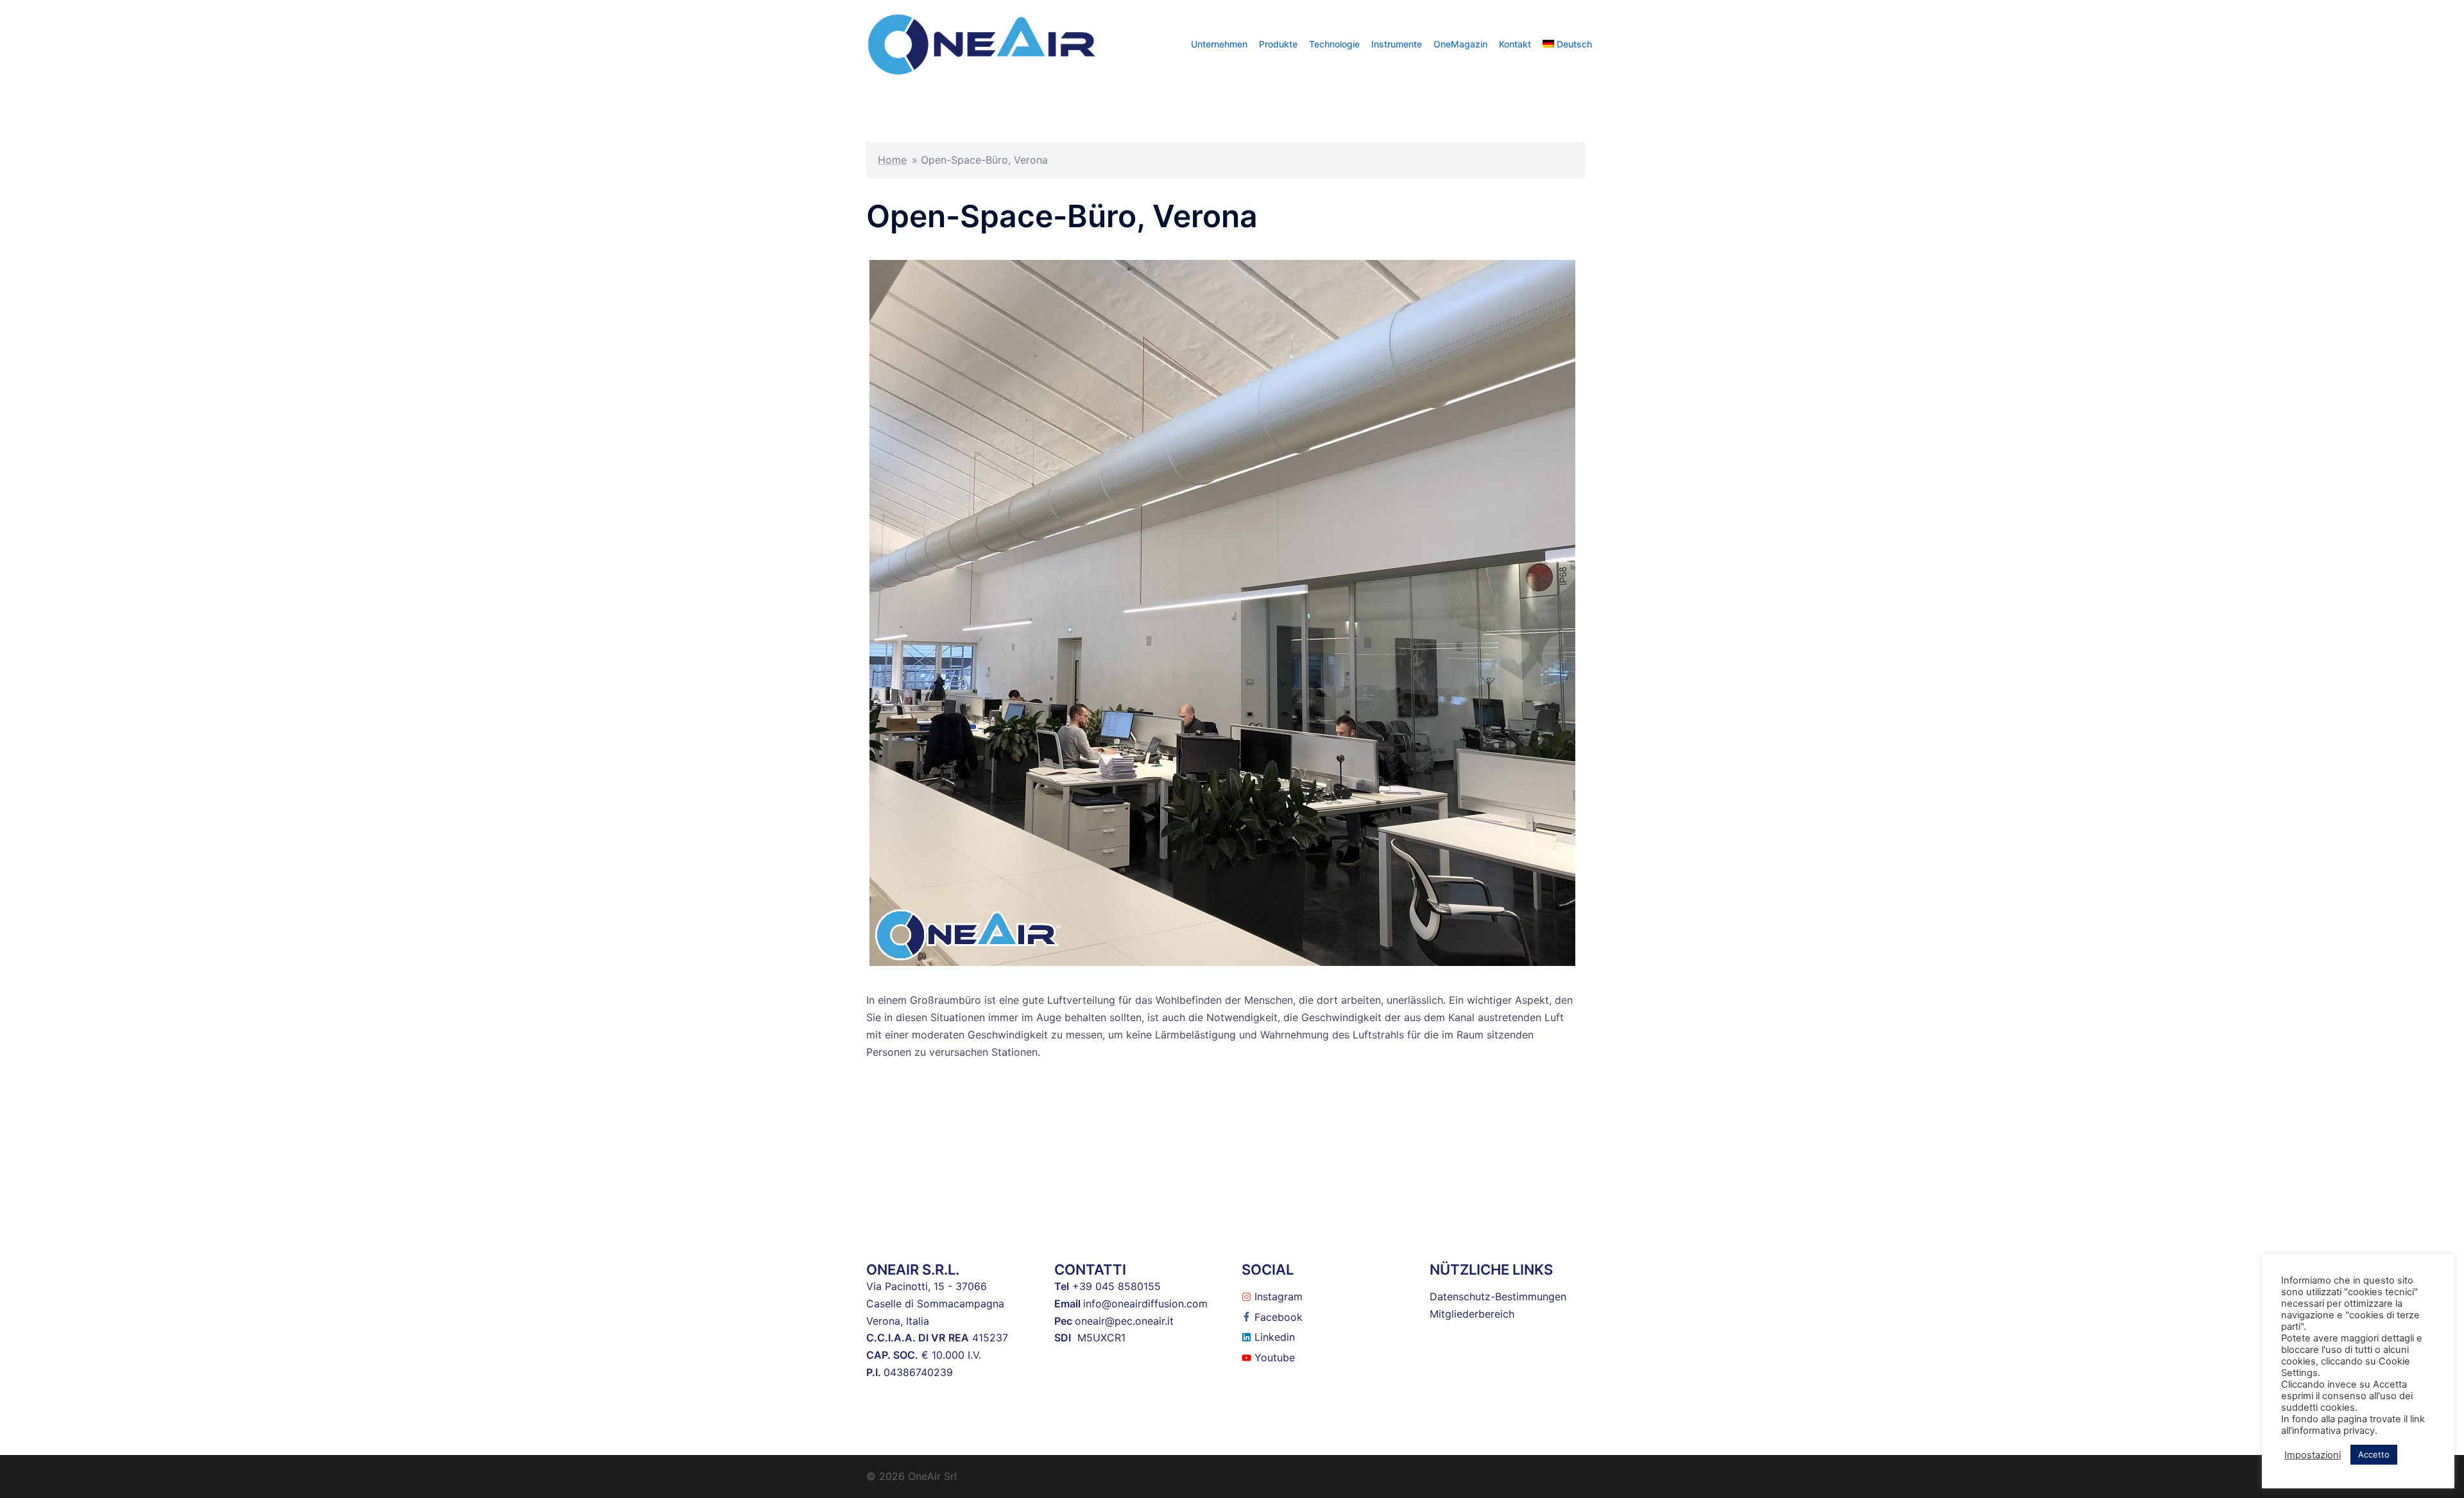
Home (892, 160)
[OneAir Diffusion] (982, 43)
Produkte (1278, 44)
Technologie (1334, 44)
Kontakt (1515, 44)
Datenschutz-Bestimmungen (1498, 1296)
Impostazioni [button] (2313, 1455)
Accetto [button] (2374, 1454)
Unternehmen (1219, 44)
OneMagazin (1460, 44)
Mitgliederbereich (1472, 1314)
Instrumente (1397, 44)
